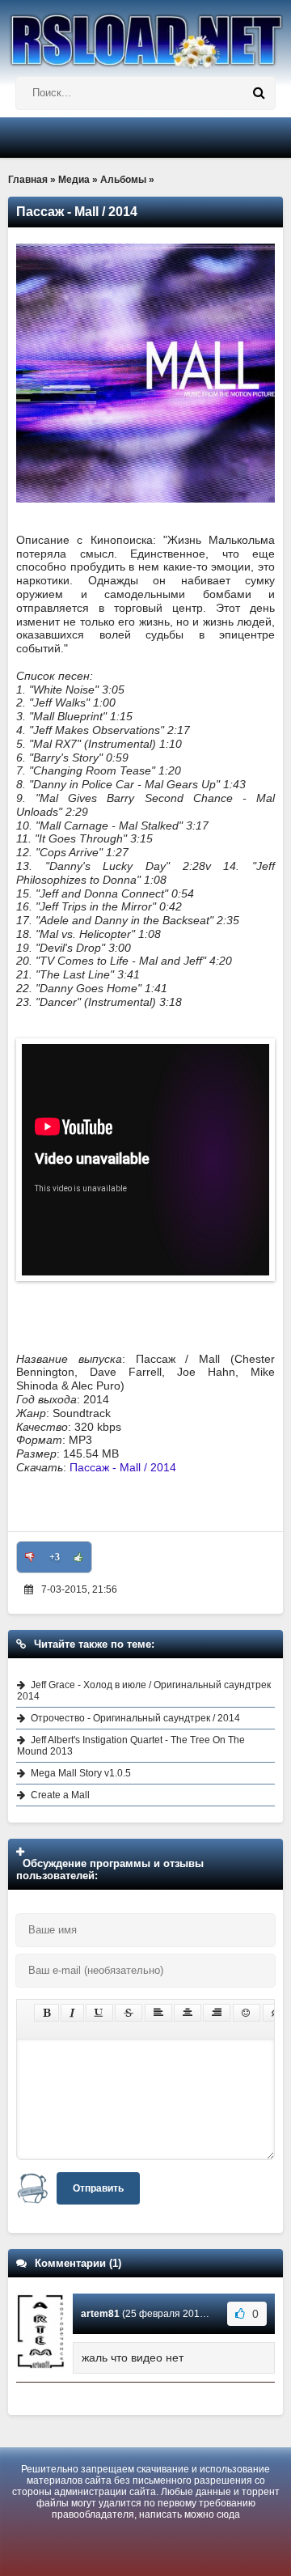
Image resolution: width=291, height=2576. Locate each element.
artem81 (100, 2314)
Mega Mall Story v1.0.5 (81, 1773)
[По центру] (188, 2013)
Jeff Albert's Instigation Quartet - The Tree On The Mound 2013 (131, 1746)
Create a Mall (60, 1795)
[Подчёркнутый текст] (99, 2013)
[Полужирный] (46, 2013)
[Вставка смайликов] (247, 2013)
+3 (55, 1557)
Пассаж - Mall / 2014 (123, 1467)
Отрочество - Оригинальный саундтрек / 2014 (135, 1718)
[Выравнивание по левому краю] (158, 2013)
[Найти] (259, 93)
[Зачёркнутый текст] (129, 2013)
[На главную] (145, 34)
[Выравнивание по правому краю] (217, 2013)
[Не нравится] (30, 1557)
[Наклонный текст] (72, 2013)
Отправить (98, 2188)
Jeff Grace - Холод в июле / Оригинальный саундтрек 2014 (144, 1691)
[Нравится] (78, 1557)
